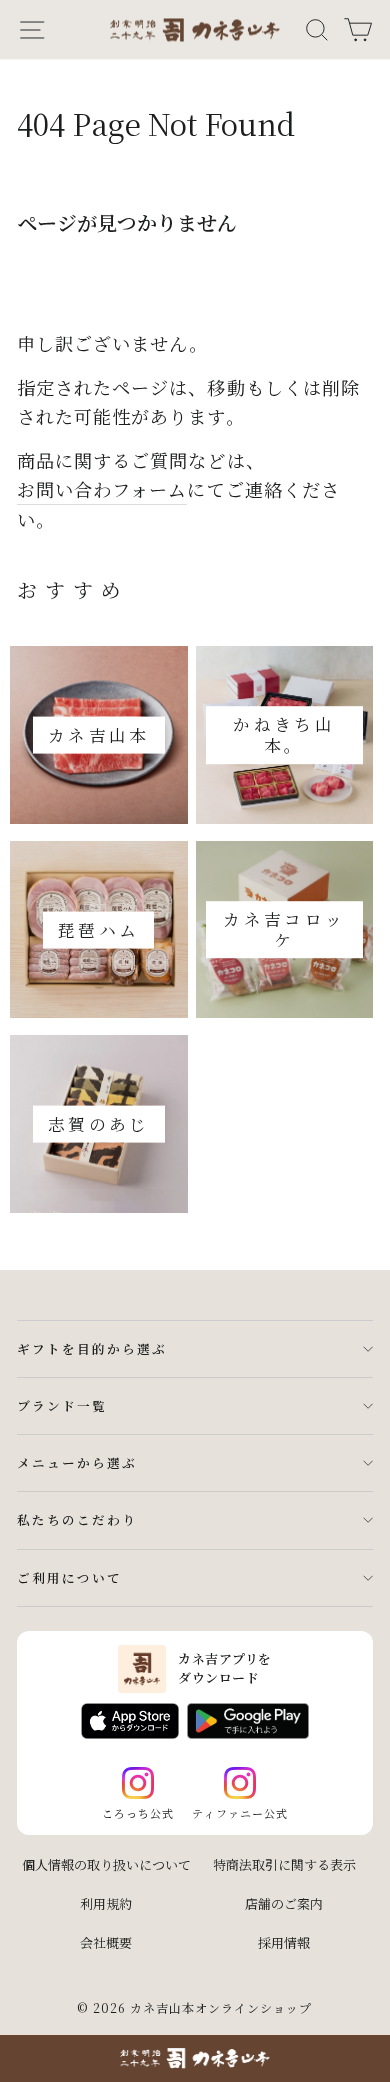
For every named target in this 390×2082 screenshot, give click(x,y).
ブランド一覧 (62, 1405)
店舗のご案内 (284, 1903)
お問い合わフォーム (102, 489)
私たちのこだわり (77, 1519)
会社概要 (106, 1942)
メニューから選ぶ (77, 1462)
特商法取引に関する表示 (284, 1864)
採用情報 (284, 1942)
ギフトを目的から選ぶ (92, 1348)
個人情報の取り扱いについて (106, 1864)
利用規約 (106, 1903)
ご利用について (69, 1577)
